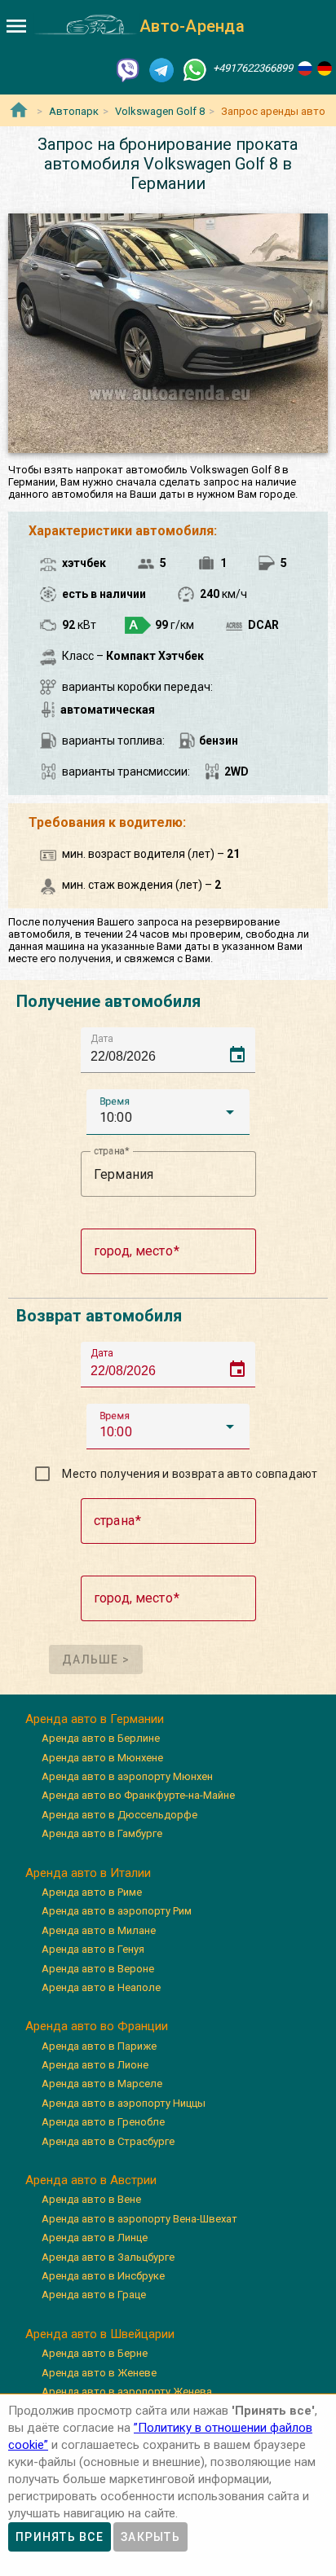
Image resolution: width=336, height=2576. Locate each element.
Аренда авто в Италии (88, 1873)
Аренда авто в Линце (95, 2238)
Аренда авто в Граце (94, 2295)
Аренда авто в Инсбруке (103, 2276)
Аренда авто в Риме (92, 1892)
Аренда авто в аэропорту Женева (127, 2391)
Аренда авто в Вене (91, 2199)
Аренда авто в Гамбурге (102, 1833)
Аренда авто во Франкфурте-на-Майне (138, 1795)
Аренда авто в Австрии (91, 2180)
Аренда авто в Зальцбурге (108, 2257)
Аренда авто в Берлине (101, 1738)
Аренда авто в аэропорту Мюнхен (127, 1776)
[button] (168, 1112)
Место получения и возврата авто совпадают (190, 1474)
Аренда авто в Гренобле (103, 2122)
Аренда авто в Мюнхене (102, 1758)
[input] (173, 1050)
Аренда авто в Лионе (95, 2065)
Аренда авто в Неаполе (101, 1987)
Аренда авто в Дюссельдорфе (119, 1815)
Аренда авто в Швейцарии (100, 2334)
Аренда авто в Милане (99, 1930)
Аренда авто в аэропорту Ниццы (124, 2103)
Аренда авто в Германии (95, 1719)
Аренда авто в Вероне (98, 1969)
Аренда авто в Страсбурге (108, 2141)
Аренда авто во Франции (97, 2026)
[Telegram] (161, 69)
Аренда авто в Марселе (102, 2084)
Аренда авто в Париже (99, 2046)
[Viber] (128, 69)
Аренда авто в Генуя (93, 1949)
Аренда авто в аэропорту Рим (117, 1911)
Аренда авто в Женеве (99, 2373)
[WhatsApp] (195, 69)
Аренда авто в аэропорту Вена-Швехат (139, 2219)
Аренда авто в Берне (95, 2353)
